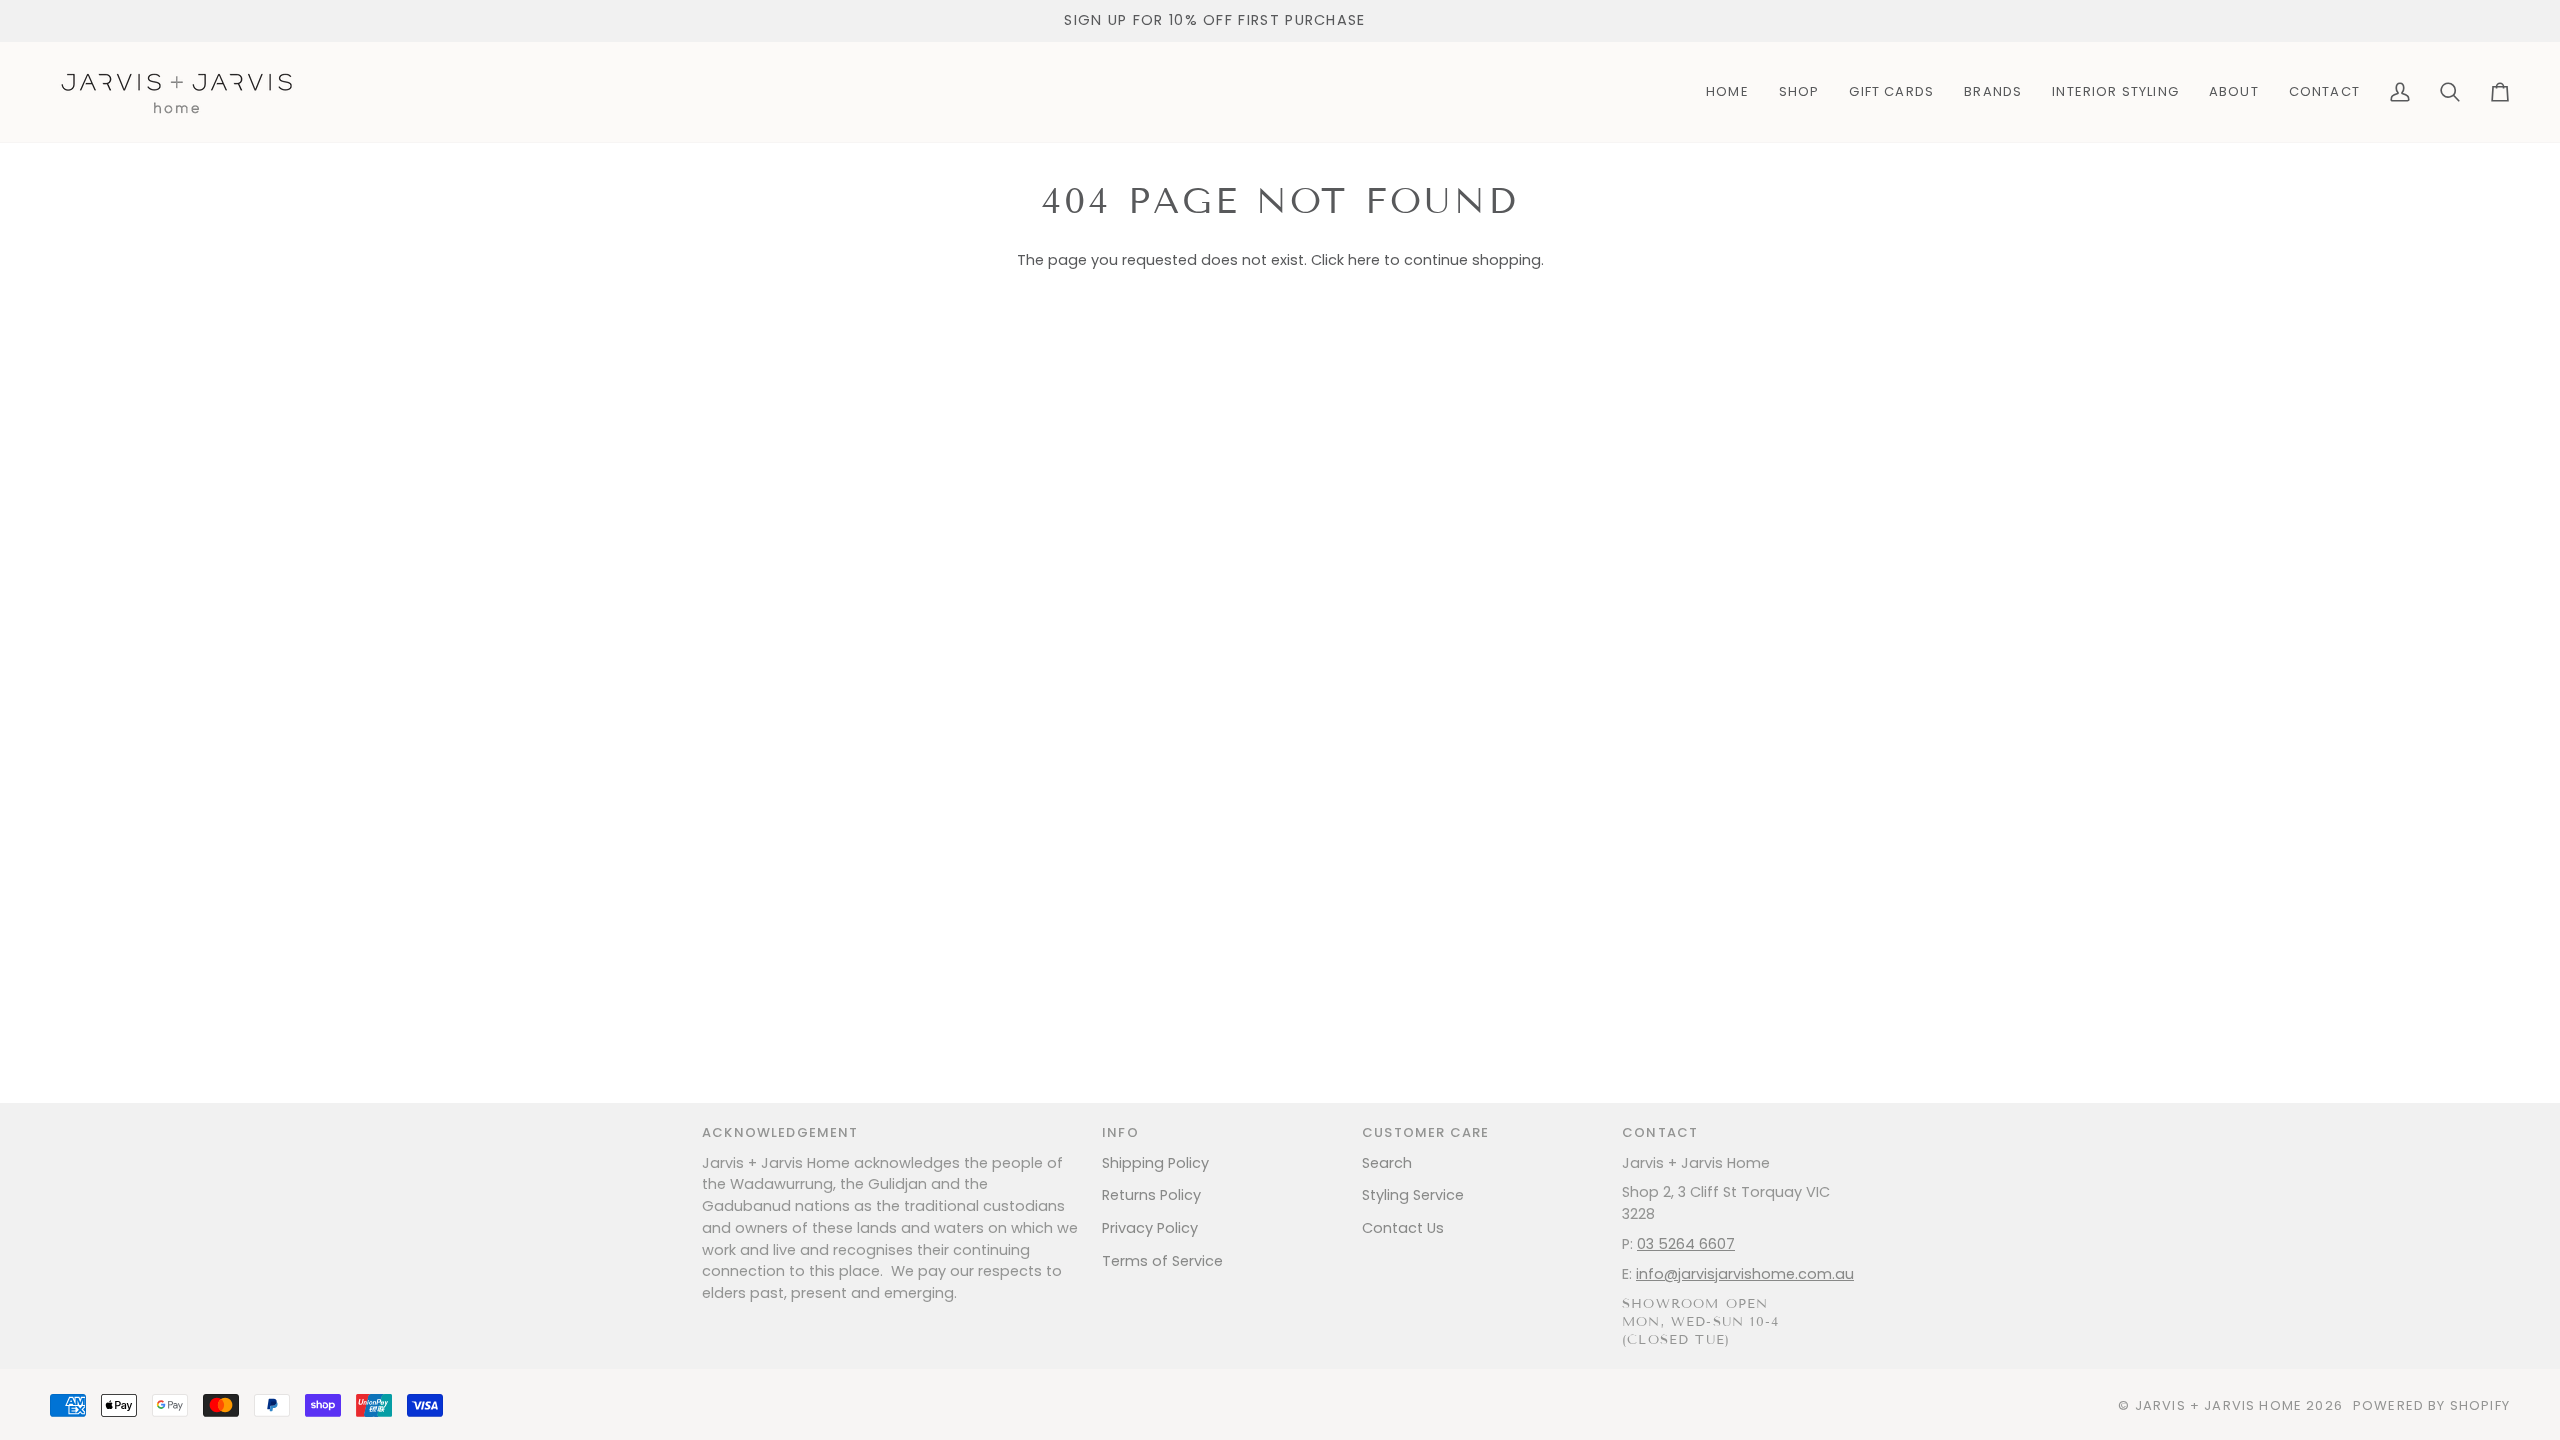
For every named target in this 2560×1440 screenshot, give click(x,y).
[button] (1799, 92)
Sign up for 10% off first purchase (1214, 20)
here (1364, 260)
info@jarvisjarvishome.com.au (1745, 1274)
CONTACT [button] (1660, 1132)
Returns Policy (1151, 1195)
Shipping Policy (1155, 1163)
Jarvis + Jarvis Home (2218, 1405)
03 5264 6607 (1686, 1244)
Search (1387, 1163)
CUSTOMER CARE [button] (1425, 1132)
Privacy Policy (1150, 1228)
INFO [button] (1120, 1132)
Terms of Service (1162, 1261)
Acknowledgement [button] (780, 1132)
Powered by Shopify (2431, 1405)
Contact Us (1403, 1228)
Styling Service (1413, 1195)
